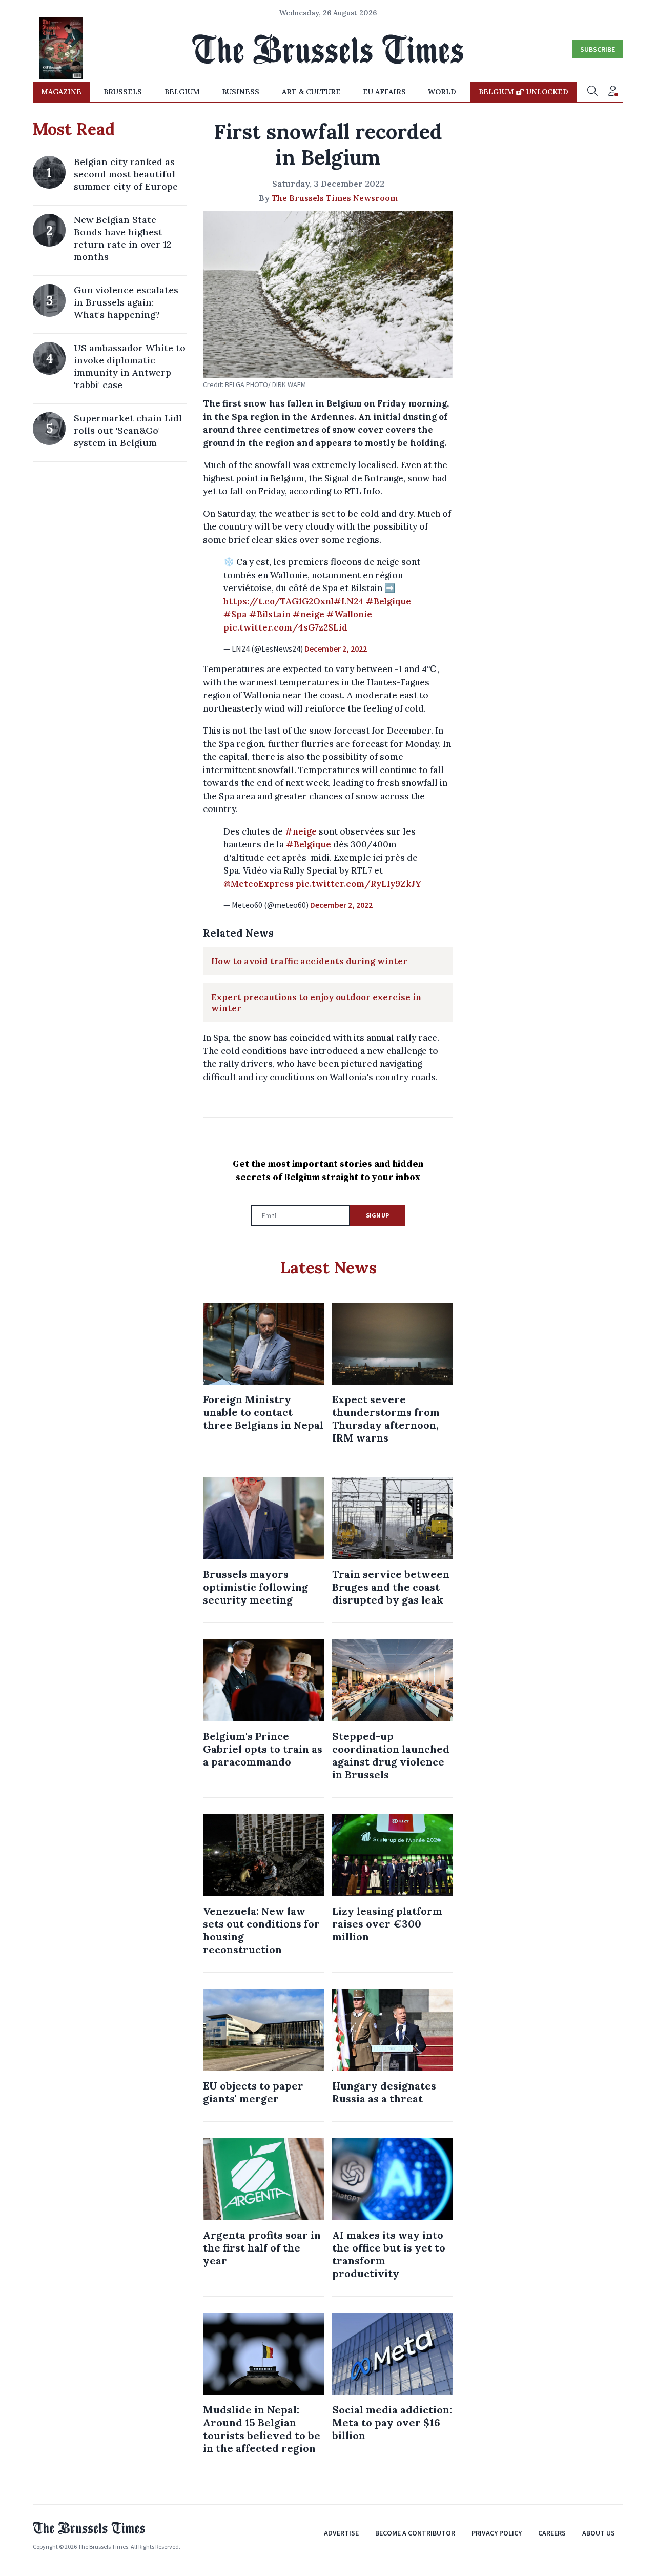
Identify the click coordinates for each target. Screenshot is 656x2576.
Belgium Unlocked (524, 92)
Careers (552, 2533)
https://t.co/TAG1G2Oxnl (279, 601)
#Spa (235, 614)
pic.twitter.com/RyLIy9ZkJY (358, 884)
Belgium (182, 92)
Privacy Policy (497, 2533)
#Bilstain (270, 614)
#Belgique (388, 601)
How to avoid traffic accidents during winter (309, 961)
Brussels (123, 92)
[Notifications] (613, 92)
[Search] (592, 92)
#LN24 (349, 601)
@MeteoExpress (259, 884)
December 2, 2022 (336, 648)
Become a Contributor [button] (415, 2533)
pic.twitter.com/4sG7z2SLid (285, 627)
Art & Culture (311, 92)
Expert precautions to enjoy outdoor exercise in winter (316, 1003)
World (442, 92)
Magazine (61, 92)
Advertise (341, 2533)
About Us (599, 2533)
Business (241, 92)
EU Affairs (384, 92)
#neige (309, 614)
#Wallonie (349, 614)
